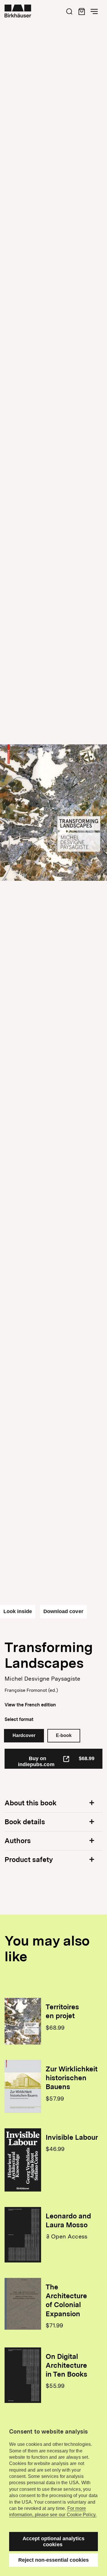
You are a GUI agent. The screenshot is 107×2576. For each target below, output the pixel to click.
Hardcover (24, 1735)
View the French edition (30, 1705)
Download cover (63, 1611)
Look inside (18, 1611)
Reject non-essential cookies (54, 2560)
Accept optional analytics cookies (54, 2542)
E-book (64, 1735)
